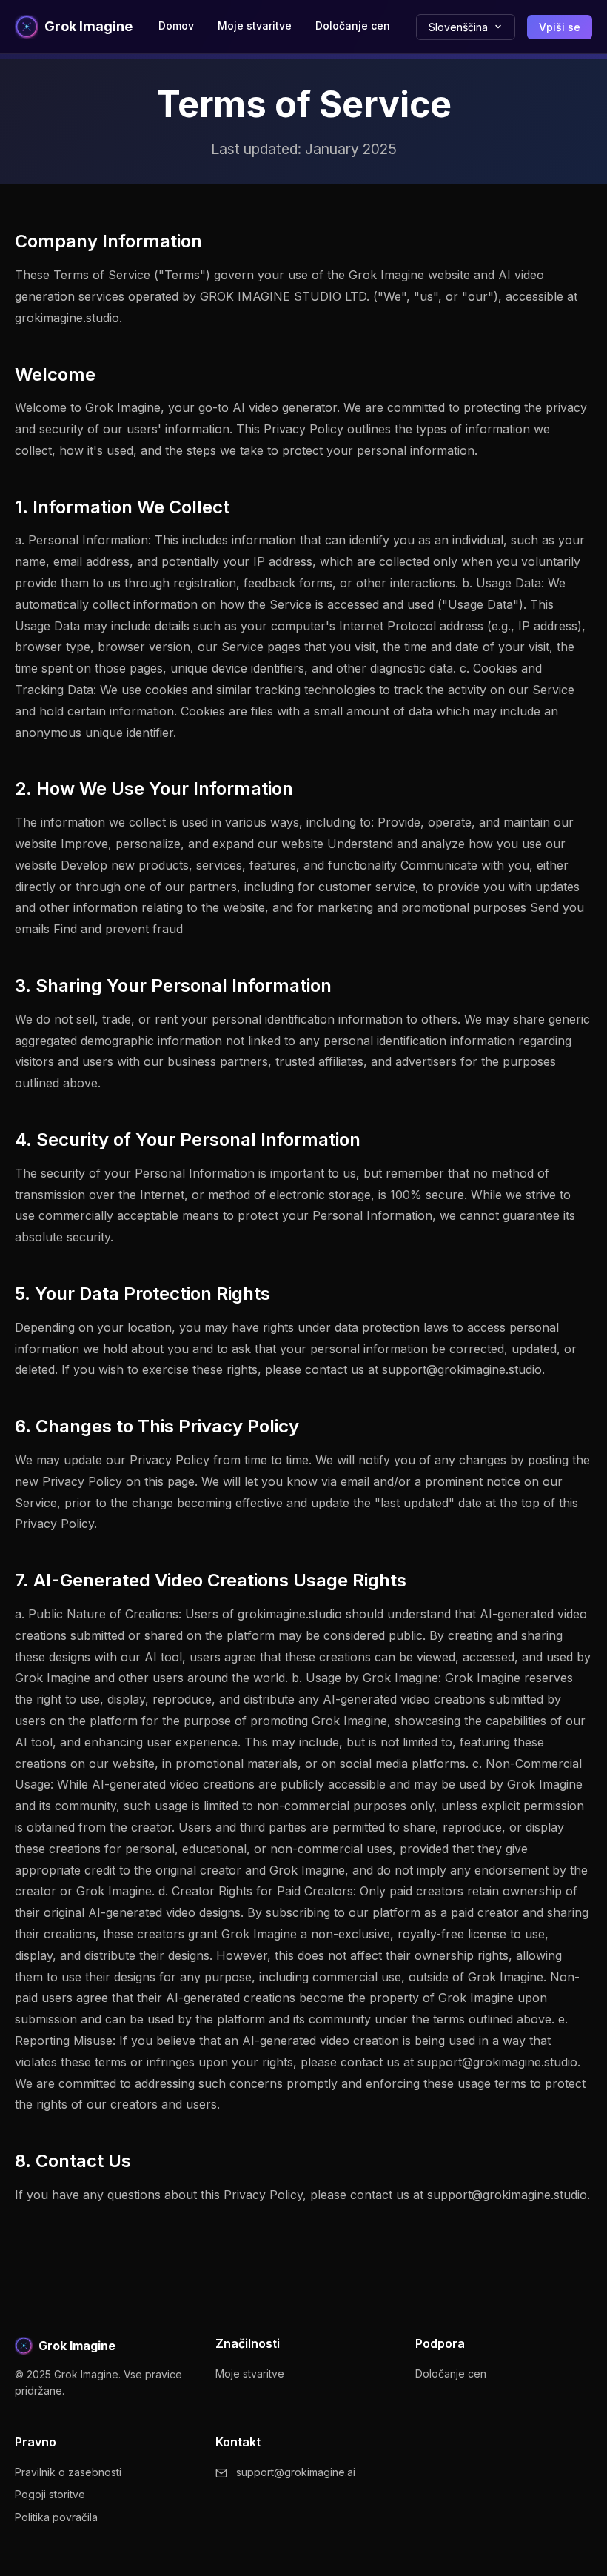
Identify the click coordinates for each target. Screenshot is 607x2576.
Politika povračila (56, 2517)
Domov (176, 26)
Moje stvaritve (255, 26)
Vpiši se (560, 27)
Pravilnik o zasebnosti (68, 2472)
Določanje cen (353, 26)
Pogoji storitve (50, 2494)
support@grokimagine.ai (296, 2472)
